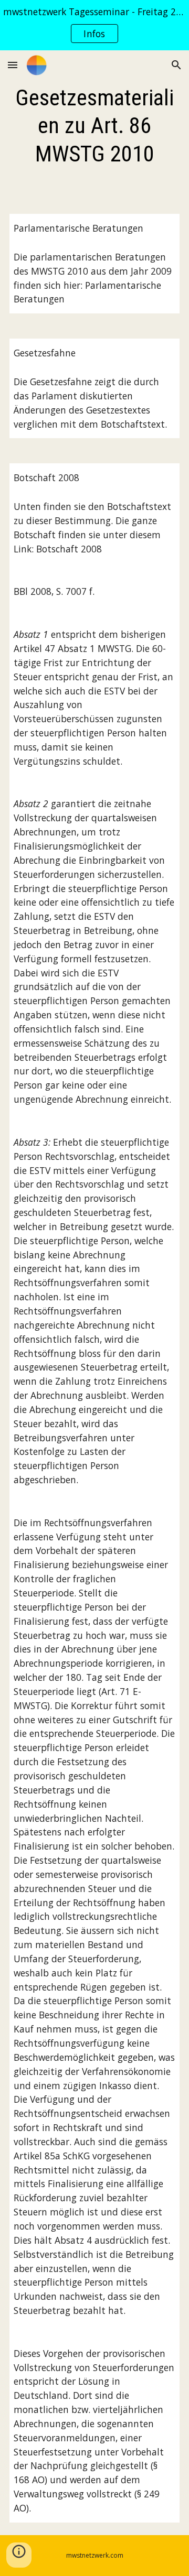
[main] (94, 126)
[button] (13, 65)
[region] (94, 25)
